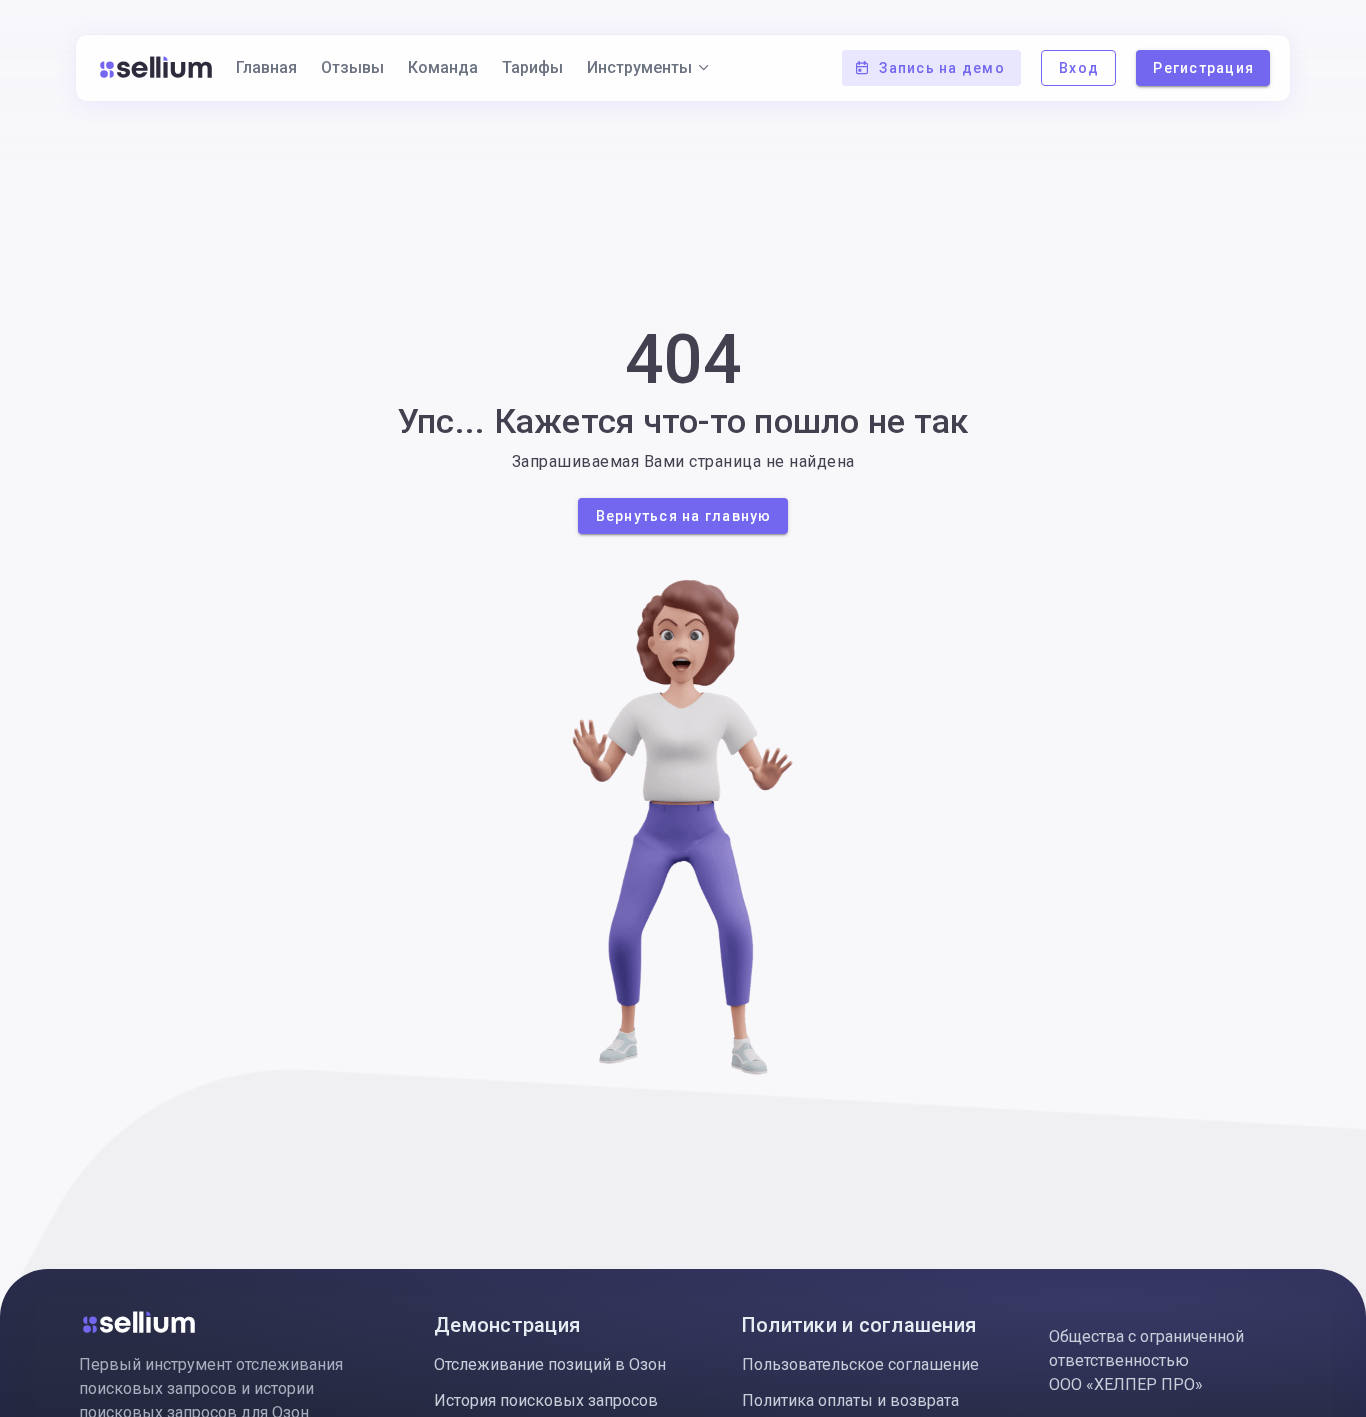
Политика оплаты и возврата (850, 1400)
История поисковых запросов (546, 1400)
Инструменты (639, 67)
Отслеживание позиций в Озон (550, 1364)
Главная (266, 67)
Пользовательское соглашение (860, 1364)
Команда (443, 67)
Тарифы (532, 67)
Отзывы (352, 67)
